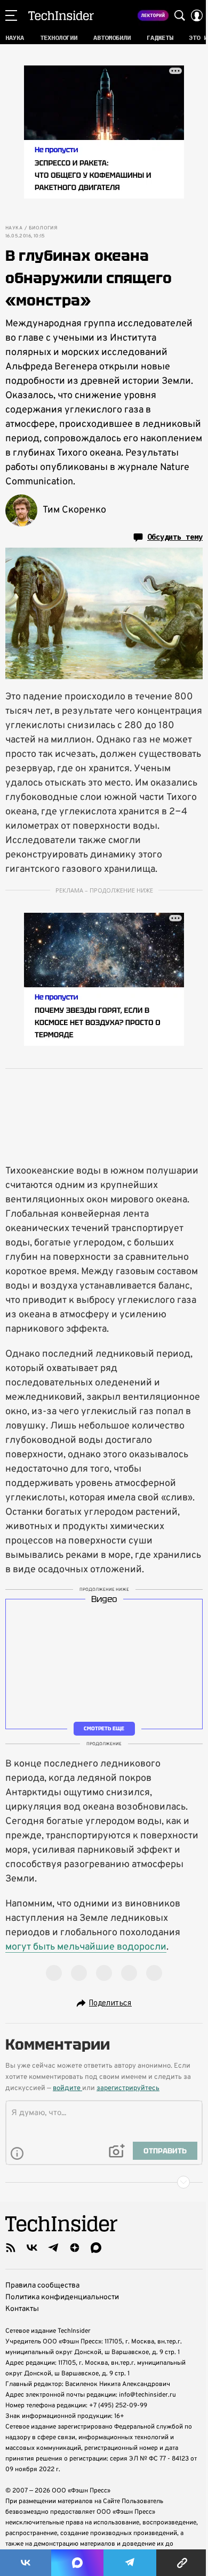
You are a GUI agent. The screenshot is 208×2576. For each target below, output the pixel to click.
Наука (14, 228)
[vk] (32, 2248)
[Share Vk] (26, 2563)
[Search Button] (180, 15)
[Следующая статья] (104, 2182)
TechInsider (61, 15)
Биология (43, 228)
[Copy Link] (182, 2563)
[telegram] (53, 2248)
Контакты (22, 2309)
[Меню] (11, 15)
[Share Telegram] (130, 2563)
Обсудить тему (175, 537)
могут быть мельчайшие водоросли (86, 1947)
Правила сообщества (42, 2286)
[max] (96, 2248)
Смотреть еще (104, 1728)
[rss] (11, 2248)
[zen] (75, 2248)
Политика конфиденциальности (62, 2297)
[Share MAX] (77, 2563)
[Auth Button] (197, 15)
